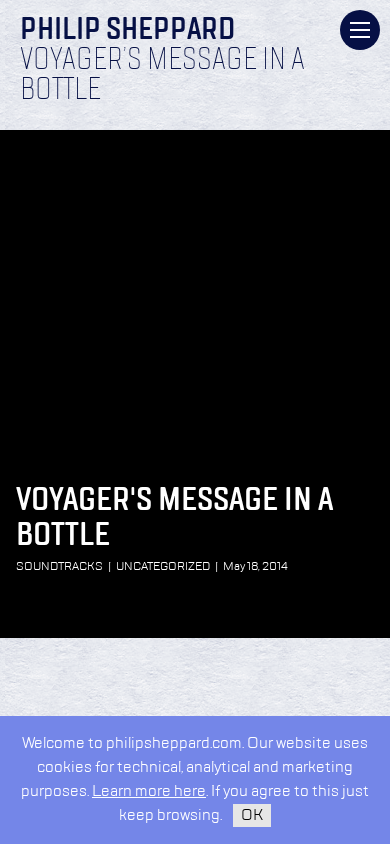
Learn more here (149, 791)
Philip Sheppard (127, 31)
